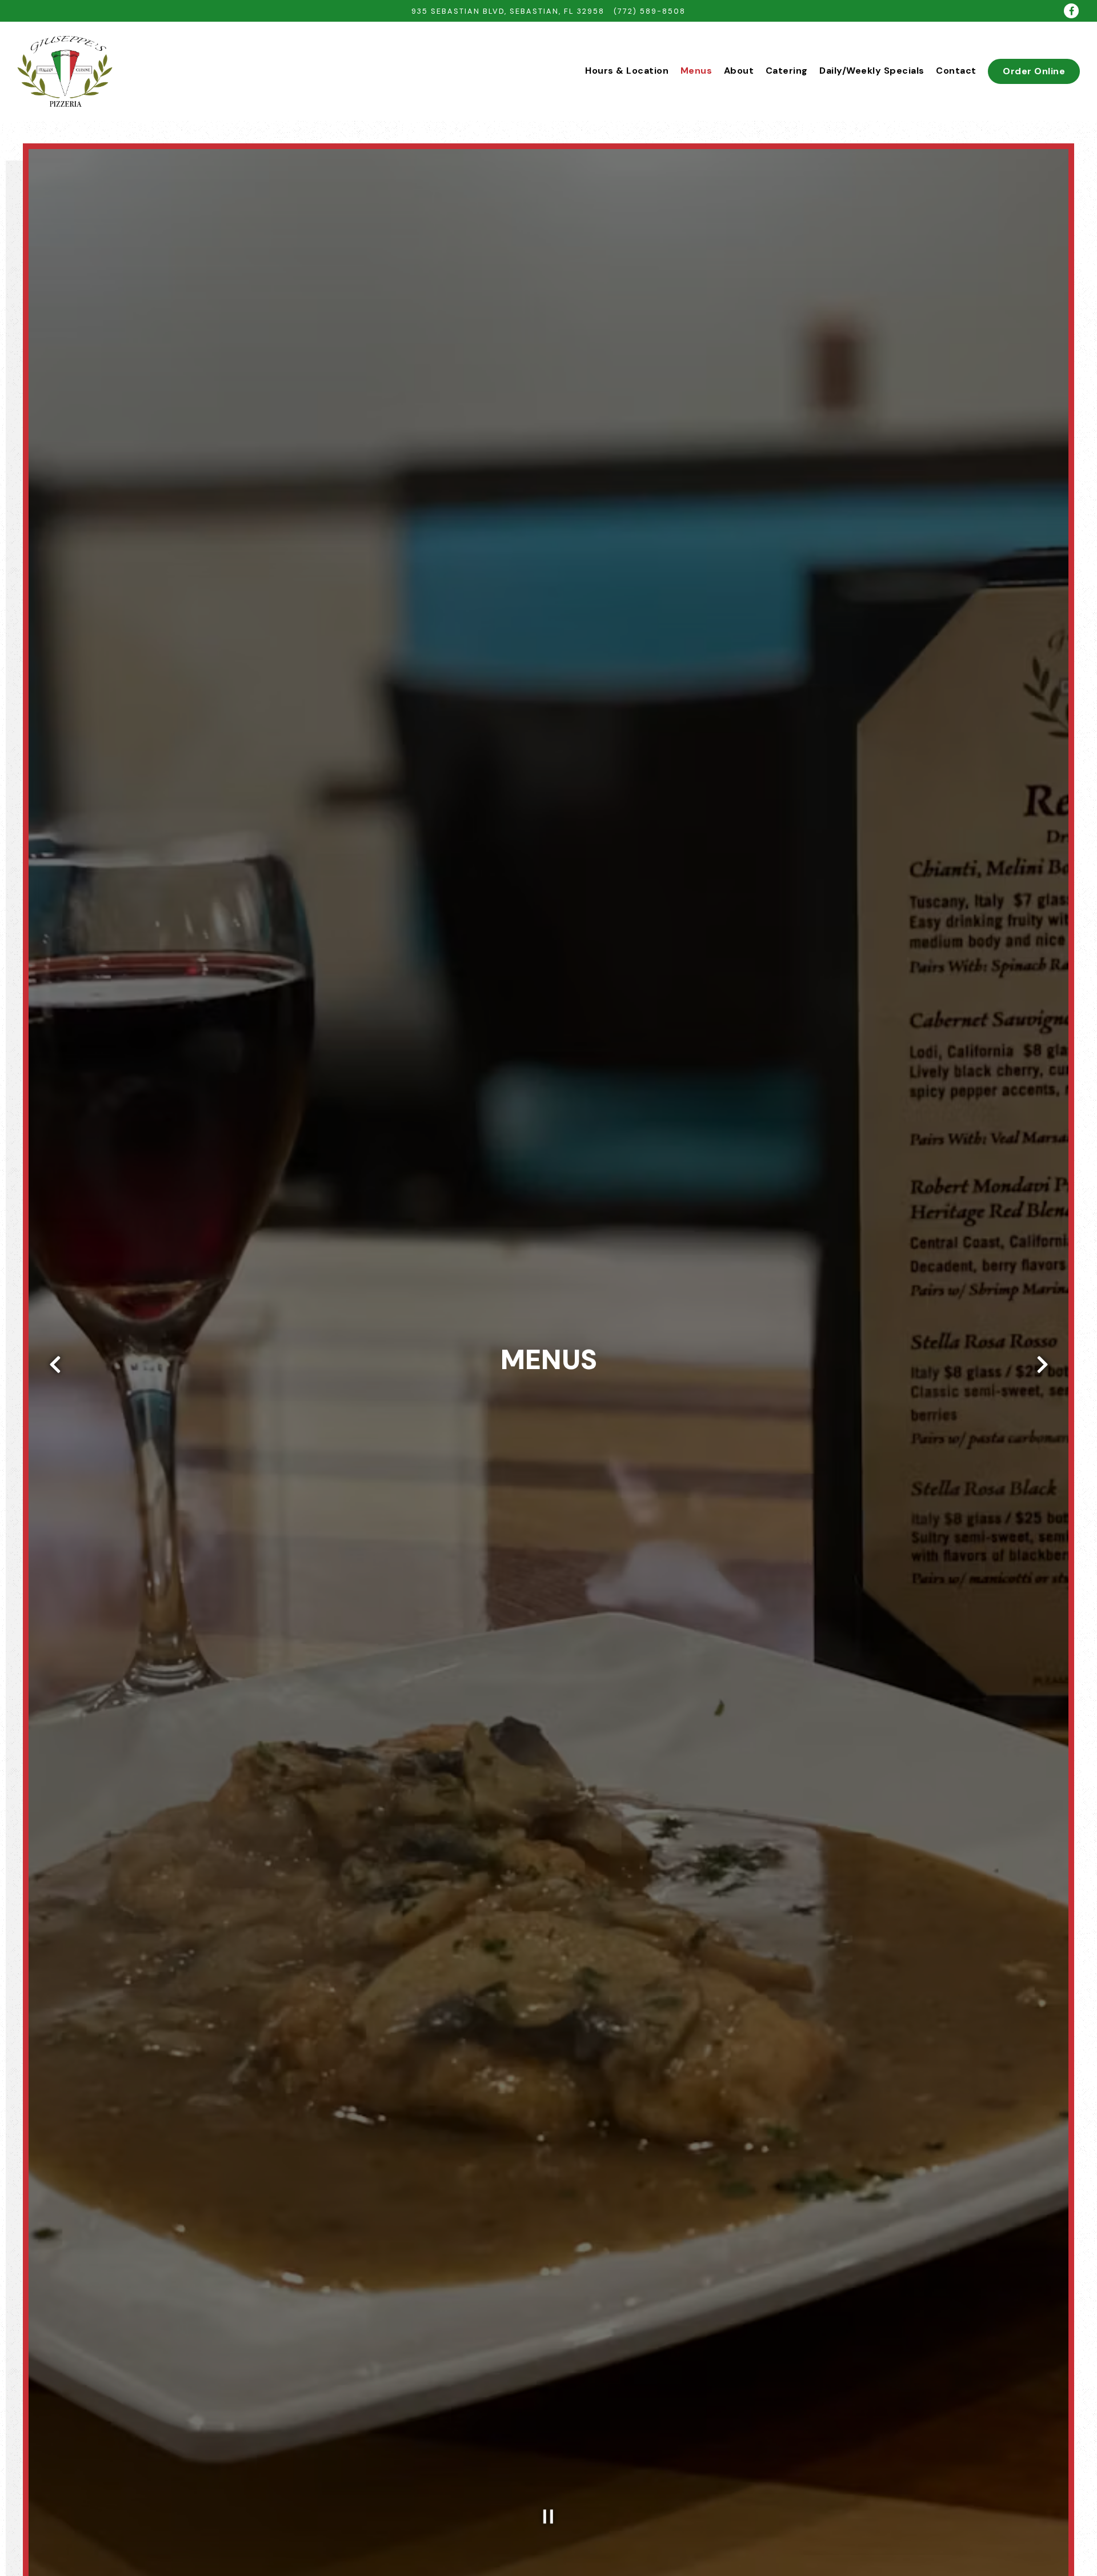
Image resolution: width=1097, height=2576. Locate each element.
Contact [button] (956, 71)
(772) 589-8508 (650, 11)
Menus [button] (696, 71)
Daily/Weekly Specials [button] (872, 71)
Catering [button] (787, 71)
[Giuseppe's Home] (65, 71)
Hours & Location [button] (627, 71)
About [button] (739, 71)
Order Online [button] (1034, 71)
